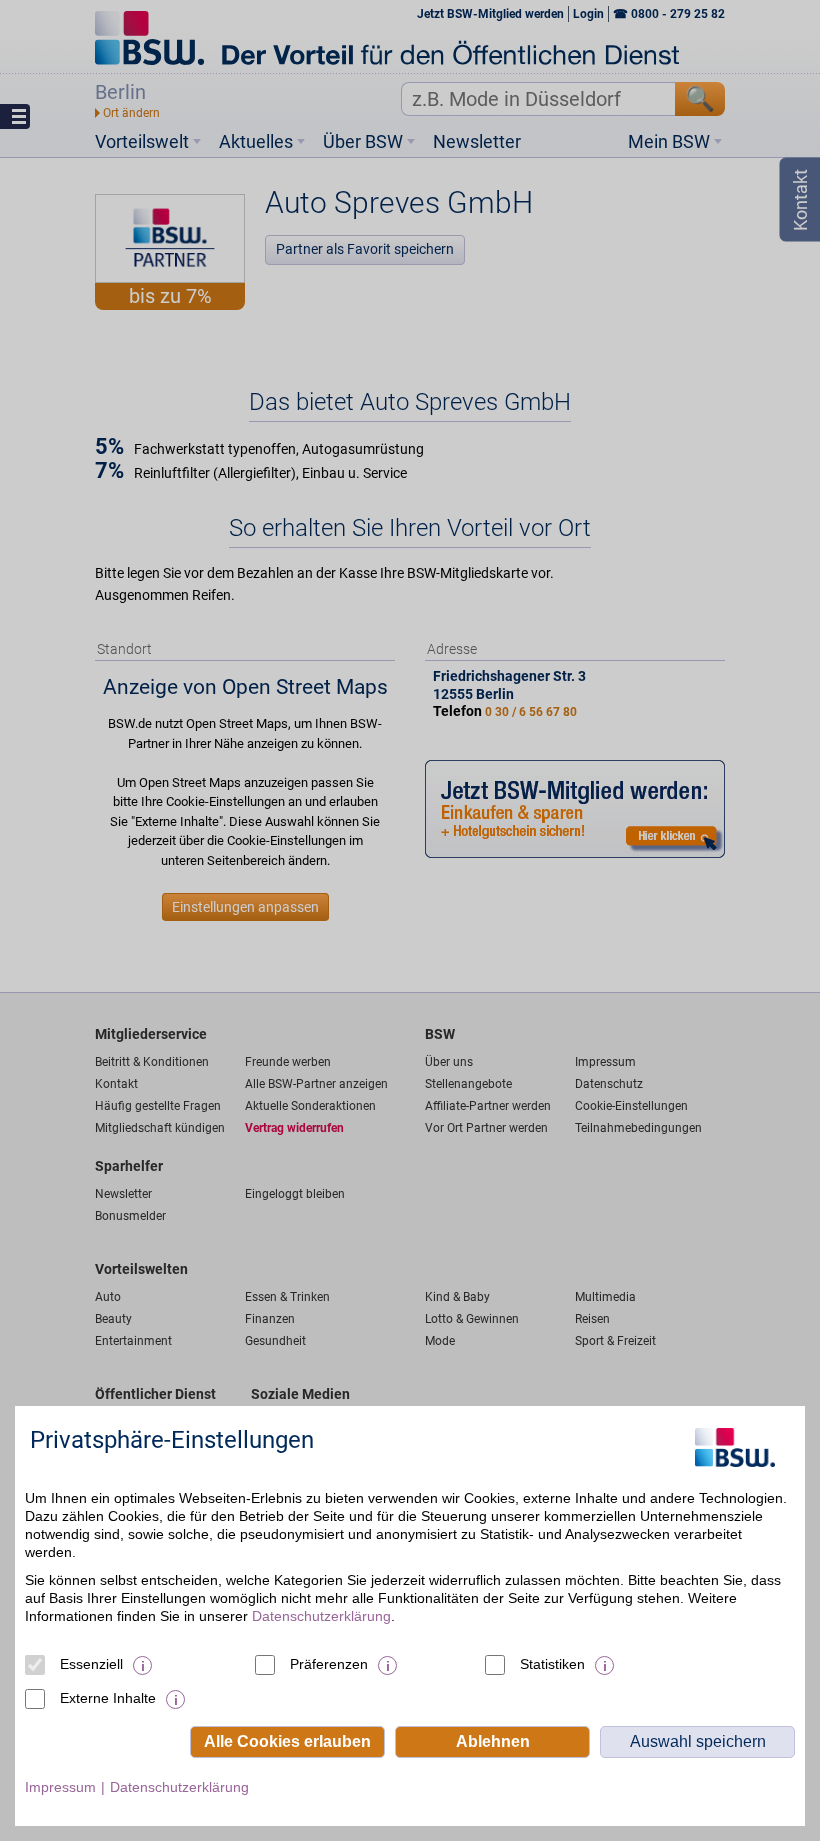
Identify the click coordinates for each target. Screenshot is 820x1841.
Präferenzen (329, 1664)
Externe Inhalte (108, 1698)
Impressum (60, 1787)
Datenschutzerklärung (321, 1616)
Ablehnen (493, 1741)
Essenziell (91, 1664)
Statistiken (552, 1664)
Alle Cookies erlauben (287, 1741)
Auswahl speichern (698, 1741)
